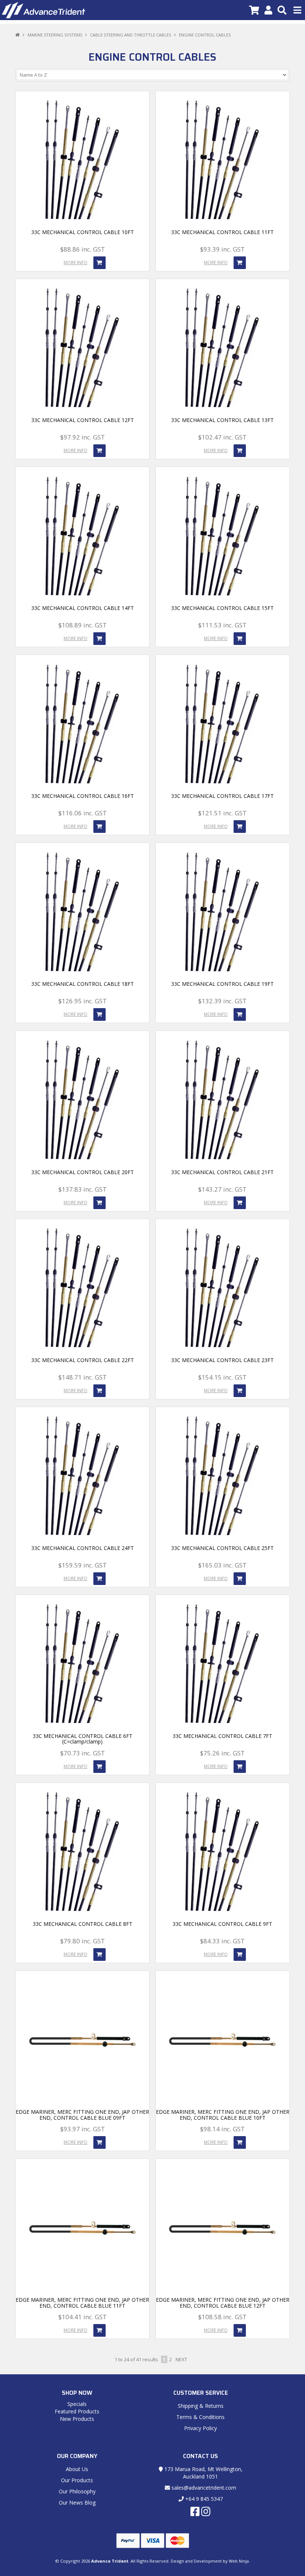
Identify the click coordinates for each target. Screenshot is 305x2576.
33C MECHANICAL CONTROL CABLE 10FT (83, 232)
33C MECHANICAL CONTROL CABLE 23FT (222, 1360)
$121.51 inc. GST (222, 813)
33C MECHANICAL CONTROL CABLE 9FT (222, 1924)
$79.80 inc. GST (83, 1941)
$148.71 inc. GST (83, 1377)
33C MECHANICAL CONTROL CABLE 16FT (83, 796)
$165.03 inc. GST (222, 1565)
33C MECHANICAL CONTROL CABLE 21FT (222, 1172)
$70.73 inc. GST (83, 1753)
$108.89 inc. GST (83, 625)
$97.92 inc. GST (83, 437)
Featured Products (77, 2411)
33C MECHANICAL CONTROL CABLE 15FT (222, 608)
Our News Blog (77, 2503)
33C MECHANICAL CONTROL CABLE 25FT (222, 1548)
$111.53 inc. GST (222, 625)
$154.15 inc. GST (222, 1377)
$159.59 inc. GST (83, 1565)
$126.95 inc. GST (83, 1001)
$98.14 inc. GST (222, 2129)
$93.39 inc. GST (222, 249)
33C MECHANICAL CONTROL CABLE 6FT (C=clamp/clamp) (83, 1739)
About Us (77, 2469)
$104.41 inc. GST (83, 2317)
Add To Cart (99, 263)
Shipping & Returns (201, 2406)
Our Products (77, 2480)
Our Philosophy (77, 2491)
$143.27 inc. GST (222, 1189)
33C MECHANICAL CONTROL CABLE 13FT (222, 420)
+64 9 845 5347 (203, 2499)
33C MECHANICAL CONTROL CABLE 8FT (83, 1924)
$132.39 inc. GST (222, 1001)
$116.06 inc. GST (83, 813)
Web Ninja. (239, 2561)
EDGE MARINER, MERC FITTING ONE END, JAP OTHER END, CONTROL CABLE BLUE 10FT (223, 2115)
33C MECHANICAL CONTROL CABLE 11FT (222, 232)
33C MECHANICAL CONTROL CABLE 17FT (222, 796)
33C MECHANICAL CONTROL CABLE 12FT (83, 420)
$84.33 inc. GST (222, 1941)
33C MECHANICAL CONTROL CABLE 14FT (83, 608)
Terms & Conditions (200, 2417)
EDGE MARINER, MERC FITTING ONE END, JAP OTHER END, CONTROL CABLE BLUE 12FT (223, 2302)
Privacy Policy (200, 2428)
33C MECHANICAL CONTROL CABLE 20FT (83, 1172)
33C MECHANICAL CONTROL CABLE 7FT (222, 1736)
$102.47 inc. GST (222, 437)
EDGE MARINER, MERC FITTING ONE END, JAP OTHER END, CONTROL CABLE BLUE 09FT (82, 2115)
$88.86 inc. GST (83, 249)
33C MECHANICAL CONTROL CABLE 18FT (83, 984)
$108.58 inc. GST (222, 2317)
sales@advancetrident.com (203, 2488)
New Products (77, 2419)
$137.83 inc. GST (83, 1189)
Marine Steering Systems (55, 35)
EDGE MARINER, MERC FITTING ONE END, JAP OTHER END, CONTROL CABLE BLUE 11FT (82, 2302)
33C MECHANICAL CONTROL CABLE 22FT (83, 1360)
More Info (76, 263)
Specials (77, 2404)
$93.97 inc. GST (83, 2129)
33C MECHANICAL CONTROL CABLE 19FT (222, 984)
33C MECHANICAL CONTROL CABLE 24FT (83, 1548)
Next (181, 2359)
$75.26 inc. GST (222, 1753)
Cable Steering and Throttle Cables (131, 35)
